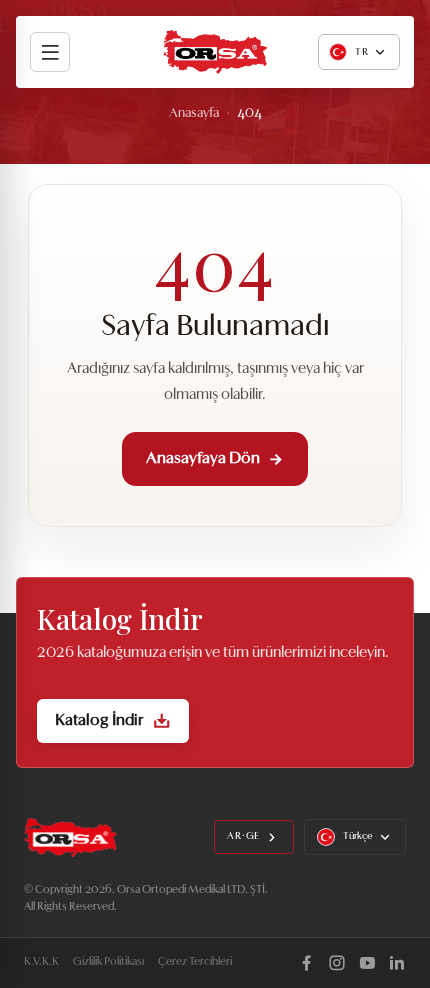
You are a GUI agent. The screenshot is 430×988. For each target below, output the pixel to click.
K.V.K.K (41, 962)
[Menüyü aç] (50, 52)
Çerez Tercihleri (195, 962)
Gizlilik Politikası (108, 962)
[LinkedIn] (397, 963)
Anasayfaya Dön (203, 459)
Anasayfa (194, 113)
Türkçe (358, 836)
